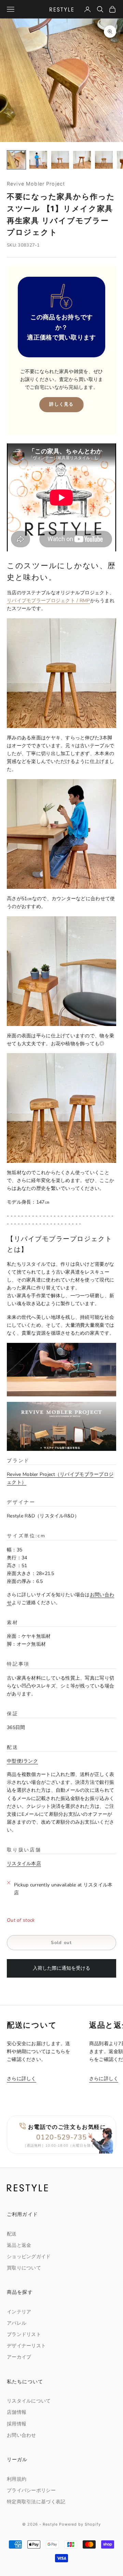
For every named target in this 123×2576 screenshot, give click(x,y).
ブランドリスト (24, 2334)
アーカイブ (19, 2357)
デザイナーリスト (26, 2346)
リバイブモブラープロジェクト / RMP (49, 601)
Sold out (61, 1943)
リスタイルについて (29, 2401)
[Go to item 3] (60, 160)
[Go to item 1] (16, 160)
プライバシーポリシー (31, 2490)
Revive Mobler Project (36, 184)
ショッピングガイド (29, 2257)
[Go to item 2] (38, 160)
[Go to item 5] (104, 160)
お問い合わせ (22, 2435)
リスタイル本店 (24, 1864)
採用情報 (17, 2424)
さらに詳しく (22, 2079)
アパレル (17, 2323)
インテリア (19, 2312)
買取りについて (24, 2268)
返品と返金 (19, 2245)
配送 (12, 2234)
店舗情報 (17, 2412)
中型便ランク (22, 1761)
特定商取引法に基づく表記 (36, 2502)
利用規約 (17, 2479)
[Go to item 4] (82, 160)
